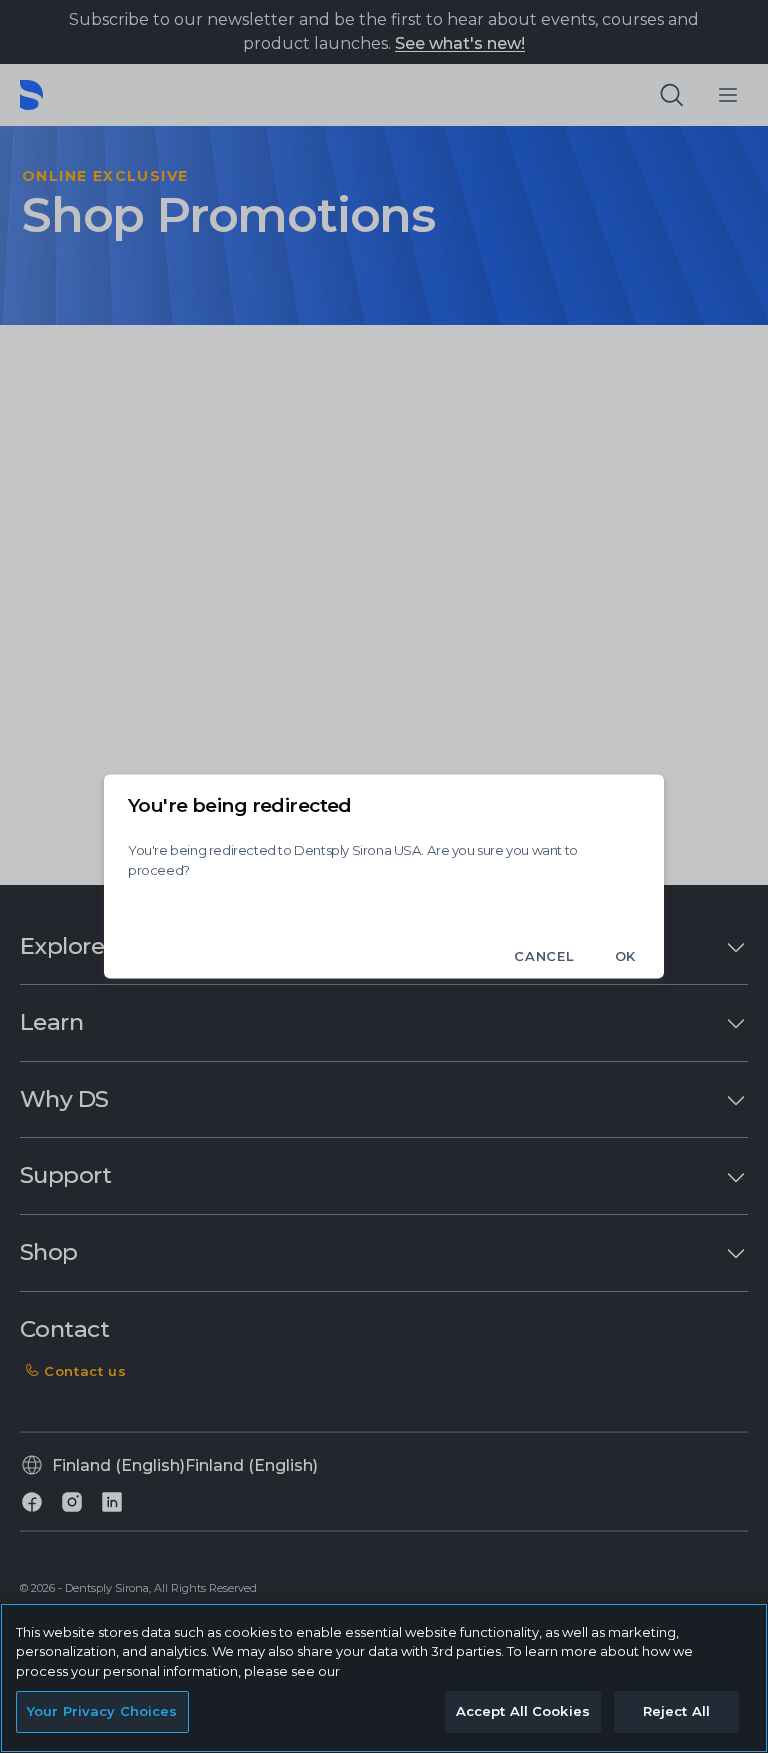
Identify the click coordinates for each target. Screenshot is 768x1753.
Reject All (676, 1711)
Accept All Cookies (523, 1711)
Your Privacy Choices (102, 1711)
